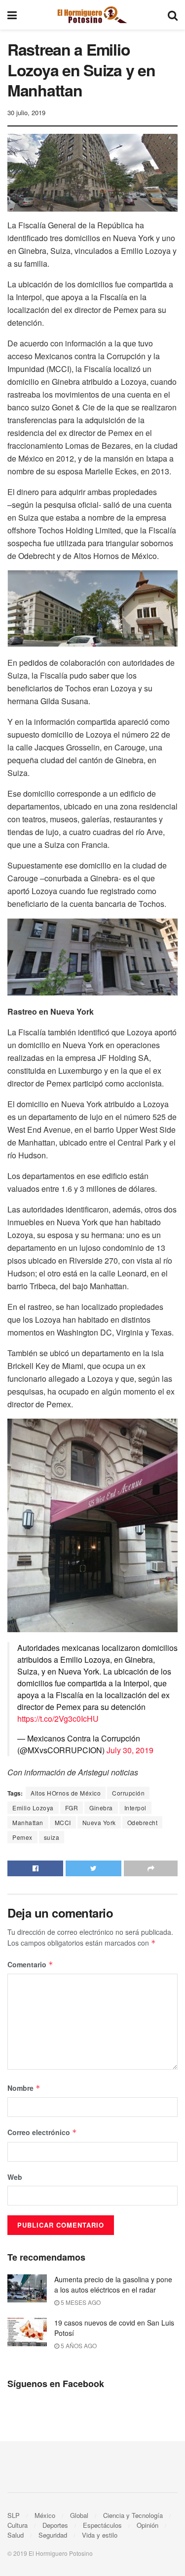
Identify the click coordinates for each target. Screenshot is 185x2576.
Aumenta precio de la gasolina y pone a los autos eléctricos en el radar (113, 2284)
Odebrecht (143, 1822)
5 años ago (78, 2345)
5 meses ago (80, 2302)
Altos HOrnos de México (66, 1793)
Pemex (22, 1837)
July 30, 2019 (130, 1750)
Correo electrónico (42, 2132)
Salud (16, 2535)
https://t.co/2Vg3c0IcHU (58, 1719)
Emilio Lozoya (33, 1808)
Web (15, 2177)
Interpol (135, 1808)
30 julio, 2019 (26, 112)
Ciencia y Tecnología (133, 2515)
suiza (52, 1837)
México (45, 2515)
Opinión (148, 2525)
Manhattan (28, 1822)
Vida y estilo (100, 2535)
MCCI (63, 1822)
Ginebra (101, 1808)
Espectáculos (102, 2525)
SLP (14, 2515)
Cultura (18, 2525)
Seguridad (53, 2535)
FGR (72, 1808)
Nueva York (99, 1822)
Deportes (55, 2525)
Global (79, 2515)
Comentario (30, 1964)
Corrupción (128, 1793)
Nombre (24, 2088)
